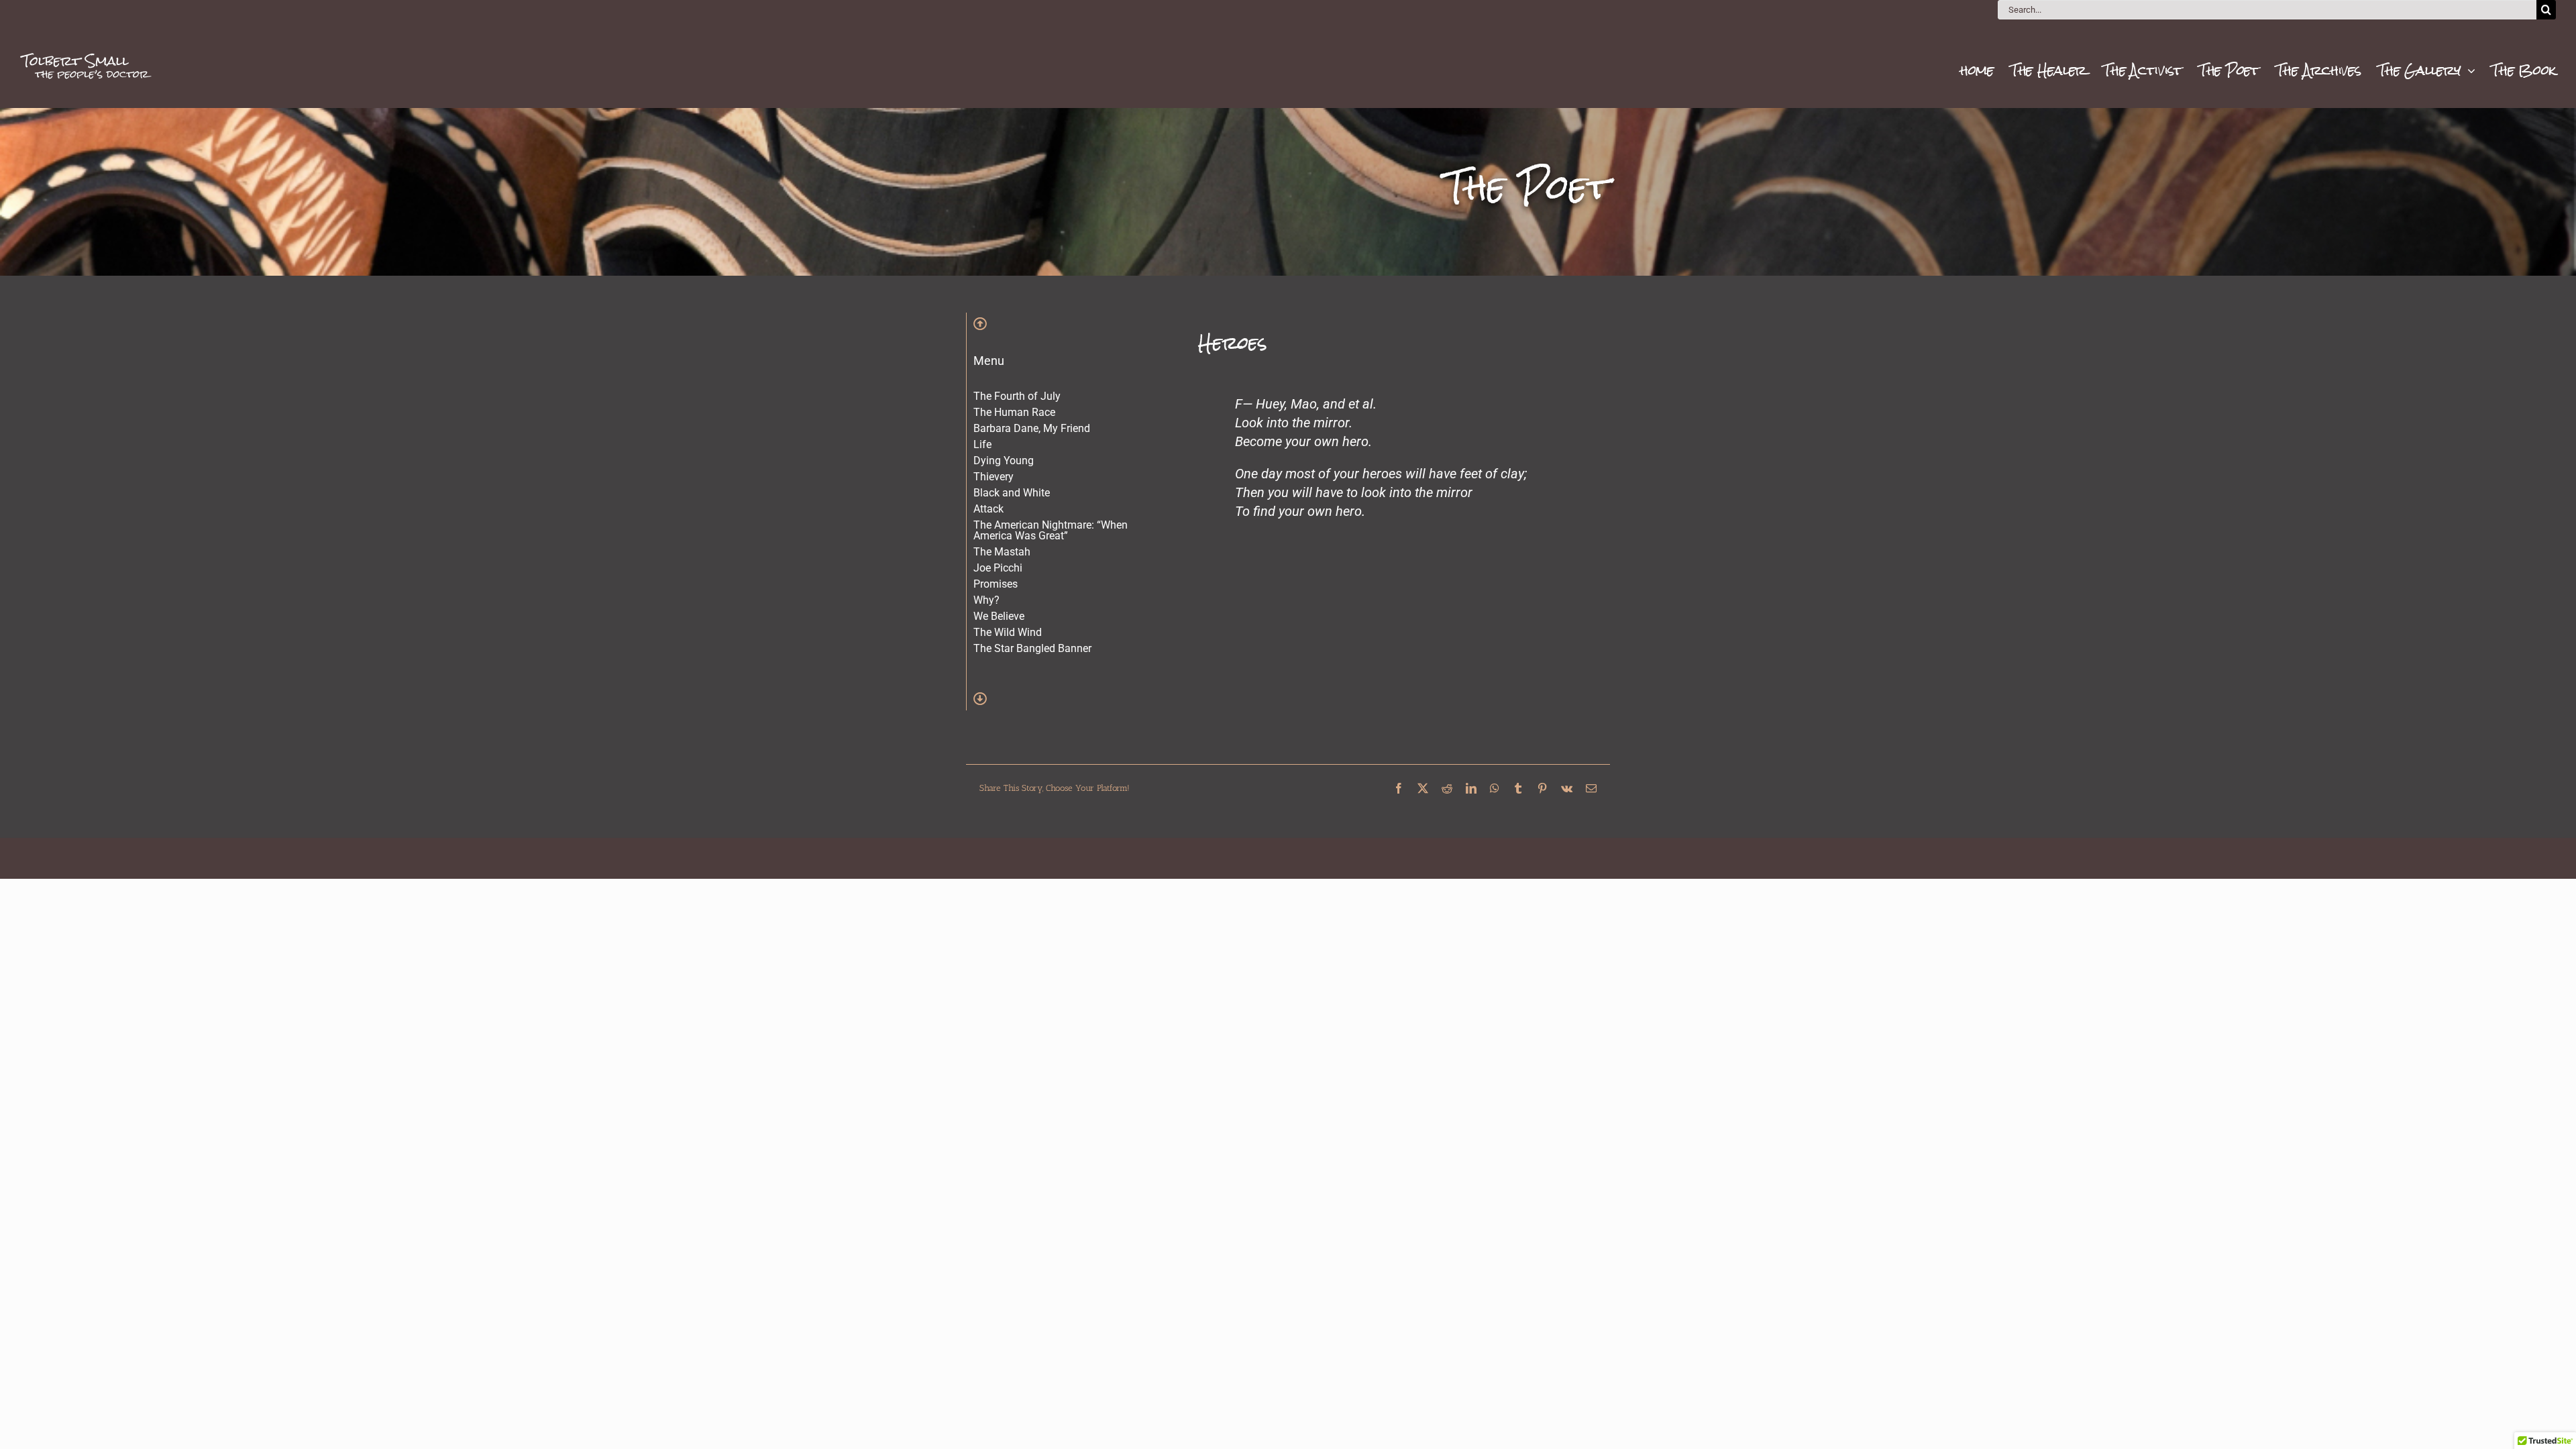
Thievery (994, 477)
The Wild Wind (1008, 632)
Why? (986, 600)
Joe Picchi (998, 568)
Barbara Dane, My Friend (1032, 428)
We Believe (999, 616)
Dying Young (1004, 461)
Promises (996, 584)
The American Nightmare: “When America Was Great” (1051, 530)
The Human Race (1014, 412)
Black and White (1012, 493)
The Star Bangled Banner (1032, 648)
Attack (988, 509)
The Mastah (1002, 552)
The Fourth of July (1017, 396)
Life (982, 444)
